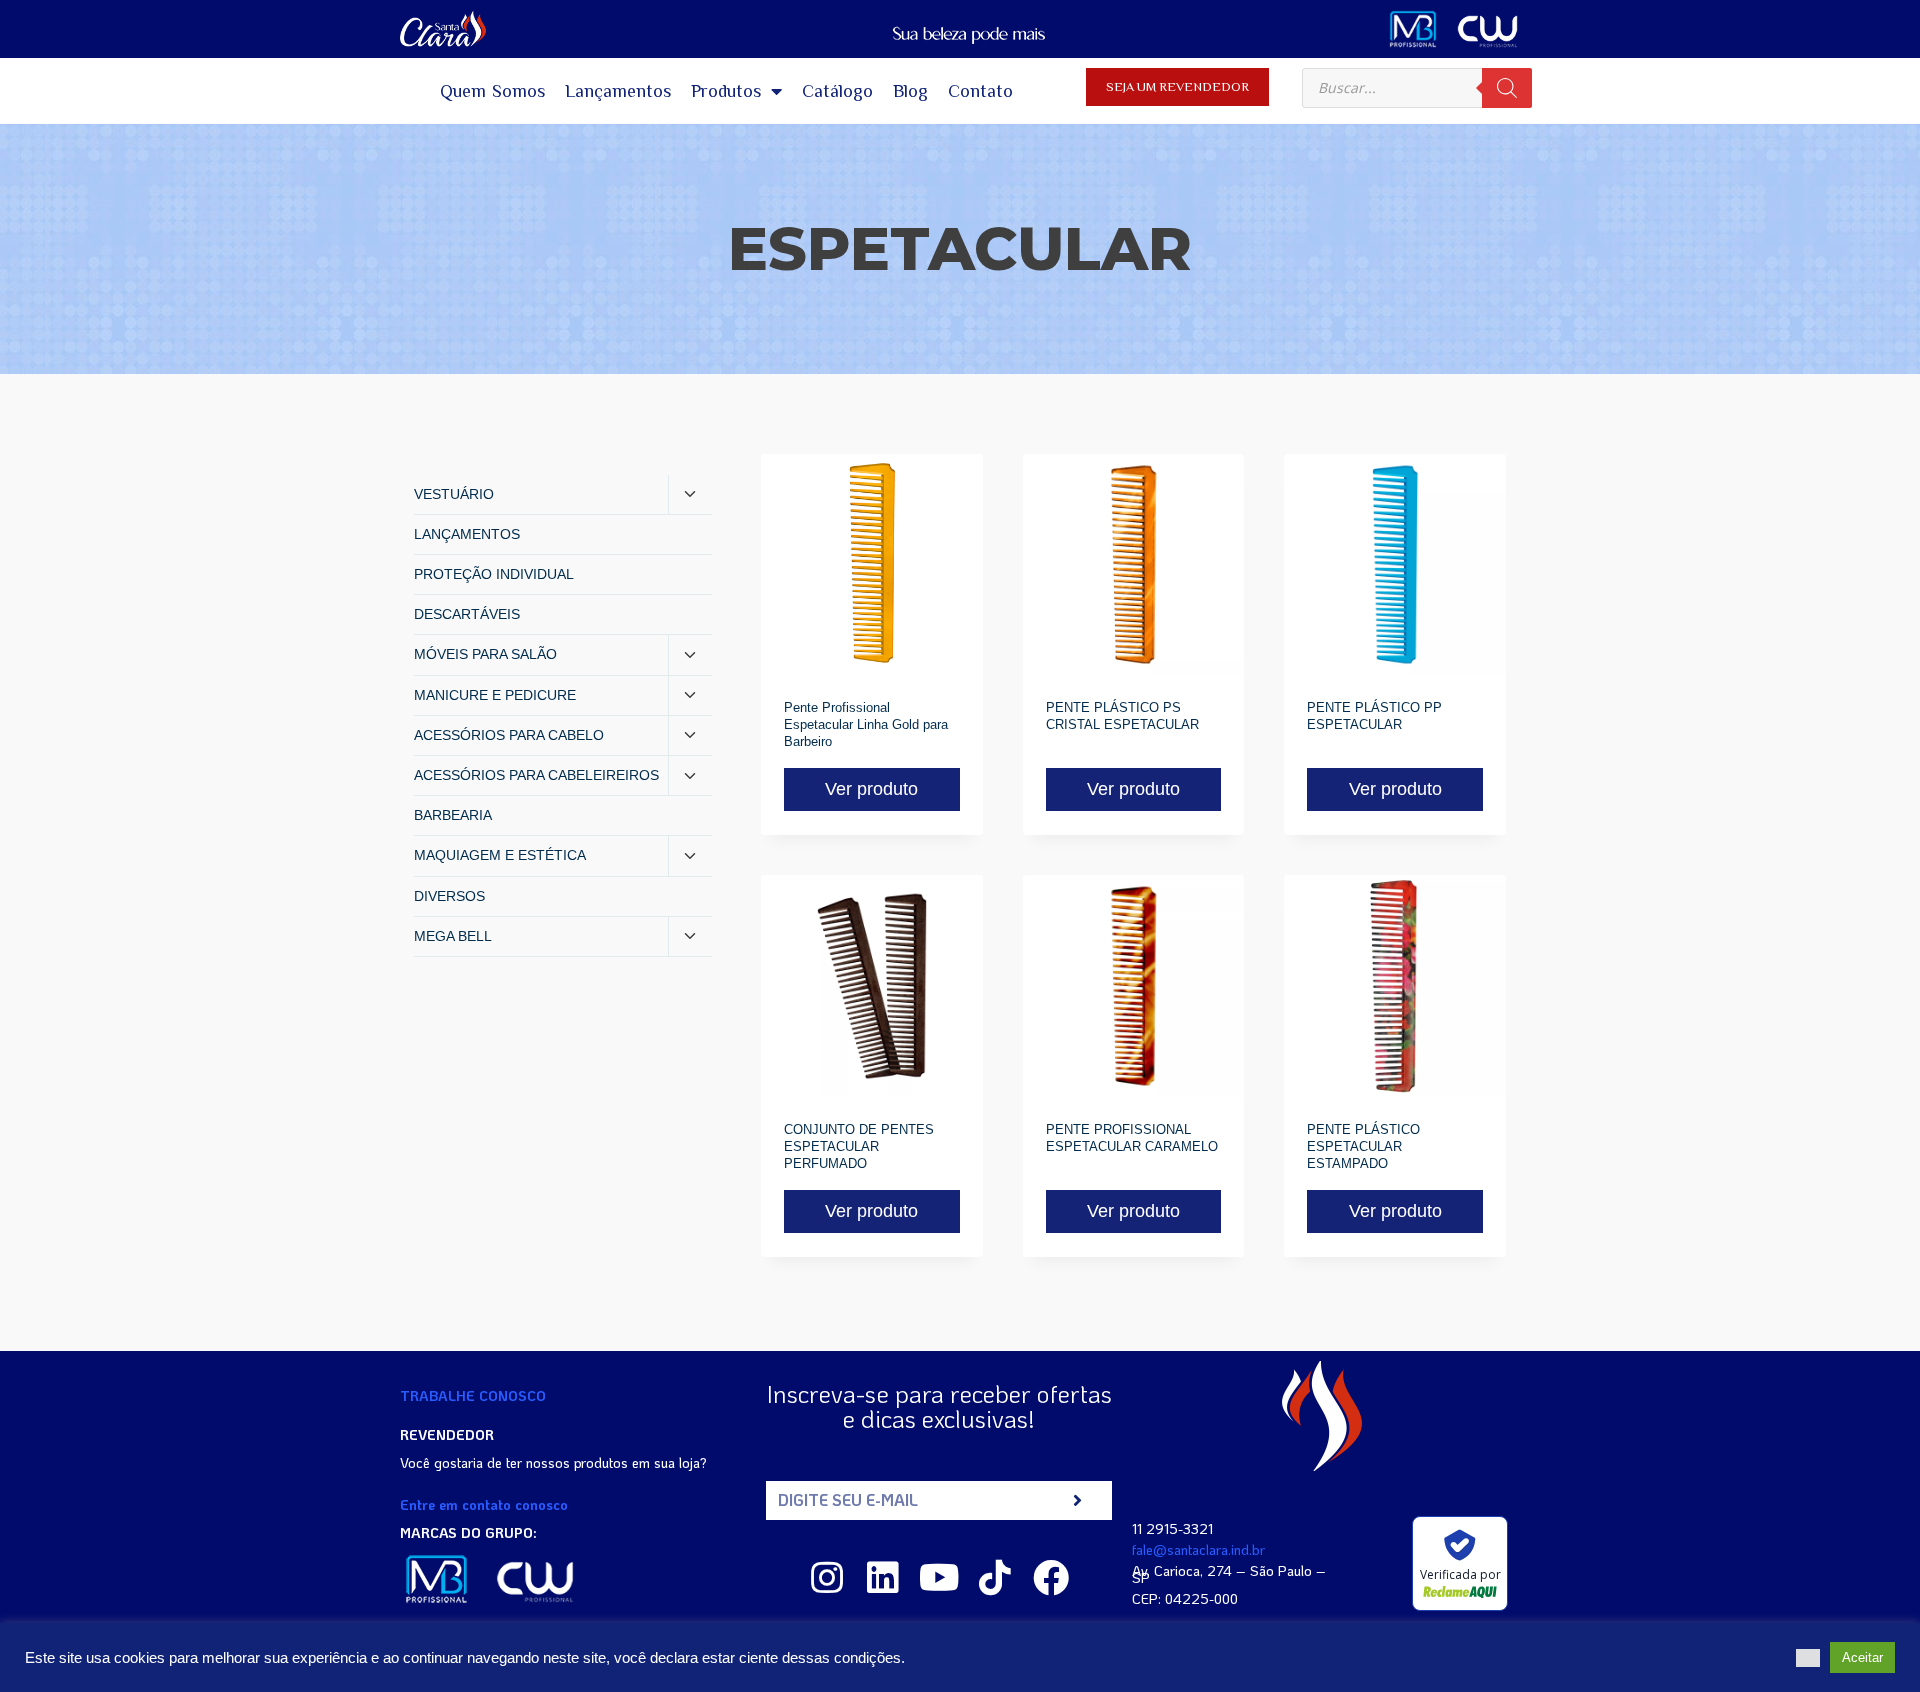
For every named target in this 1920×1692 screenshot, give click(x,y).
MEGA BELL (453, 936)
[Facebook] (1051, 1578)
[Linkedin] (883, 1578)
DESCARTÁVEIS (467, 614)
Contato (980, 91)
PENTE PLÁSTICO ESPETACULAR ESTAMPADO (1363, 1146)
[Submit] (1077, 1500)
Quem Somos (493, 91)
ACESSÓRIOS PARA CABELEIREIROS (536, 775)
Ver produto (871, 789)
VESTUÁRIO (454, 494)
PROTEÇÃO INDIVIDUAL (494, 574)
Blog (910, 91)
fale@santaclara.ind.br (1198, 1549)
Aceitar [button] (1862, 1657)
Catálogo (837, 91)
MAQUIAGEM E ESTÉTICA (500, 855)
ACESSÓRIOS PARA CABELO (509, 735)
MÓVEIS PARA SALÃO (485, 654)
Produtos (726, 91)
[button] (1808, 1658)
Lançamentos (618, 91)
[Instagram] (827, 1578)
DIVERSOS (449, 896)
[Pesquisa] (1507, 88)
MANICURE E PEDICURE (495, 695)
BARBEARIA (453, 815)
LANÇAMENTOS (467, 534)
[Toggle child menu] (690, 495)
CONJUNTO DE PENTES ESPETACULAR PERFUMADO (859, 1146)
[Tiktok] (995, 1578)
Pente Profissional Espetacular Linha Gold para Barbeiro (866, 724)
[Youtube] (939, 1578)
